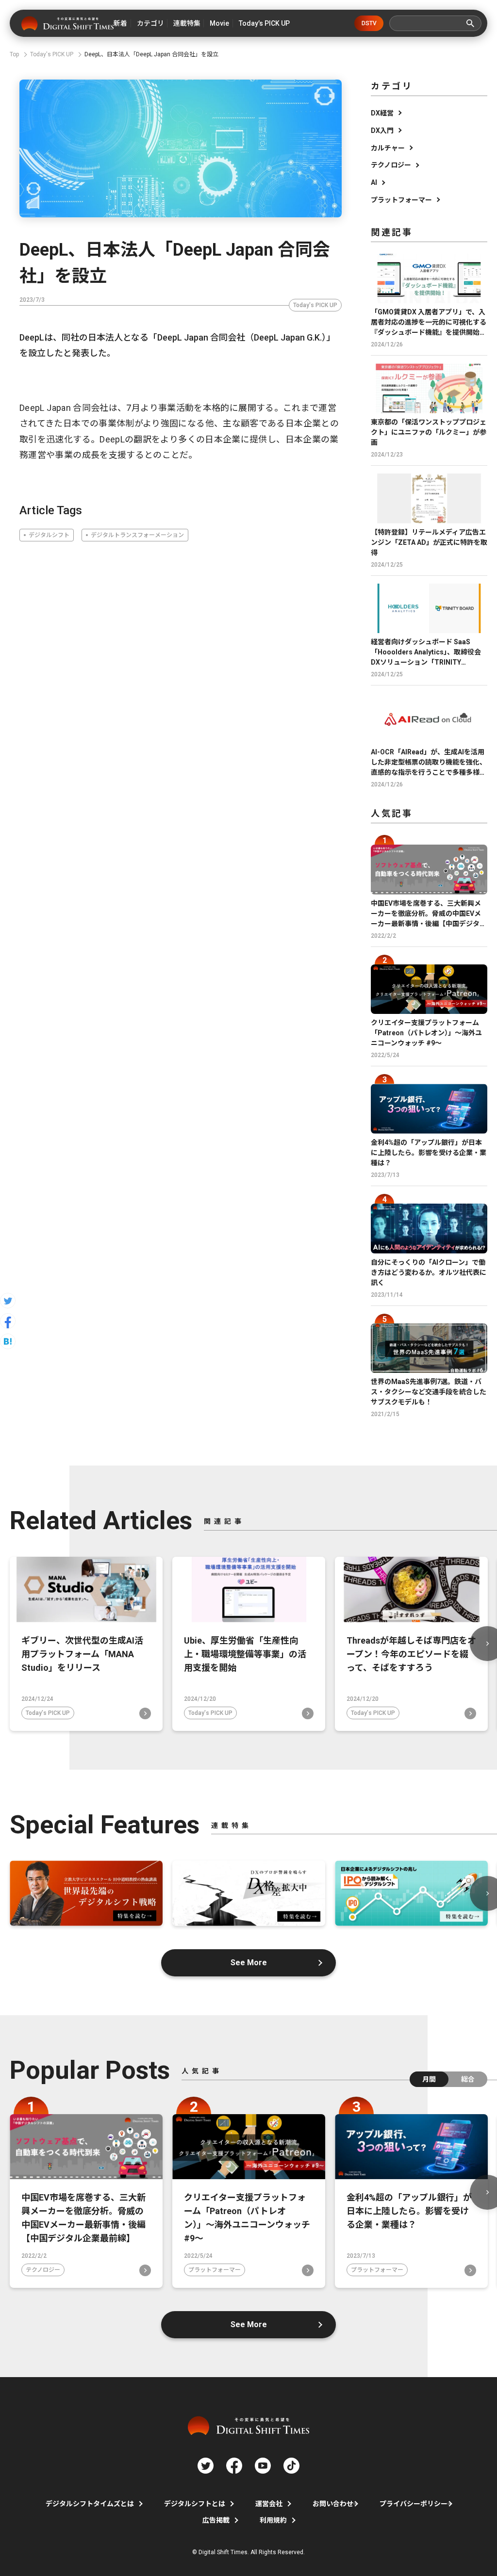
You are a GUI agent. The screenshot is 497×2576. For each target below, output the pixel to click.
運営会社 (269, 2504)
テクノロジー (391, 165)
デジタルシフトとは (195, 2504)
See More (249, 1963)
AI (374, 182)
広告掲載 (216, 2520)
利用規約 (273, 2520)
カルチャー (388, 148)
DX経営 (382, 113)
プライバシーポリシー (414, 2504)
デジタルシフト (49, 535)
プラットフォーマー (401, 200)
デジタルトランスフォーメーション (137, 535)
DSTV (369, 23)
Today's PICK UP (315, 305)
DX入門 (382, 130)
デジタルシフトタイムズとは (90, 2504)
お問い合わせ (333, 2504)
